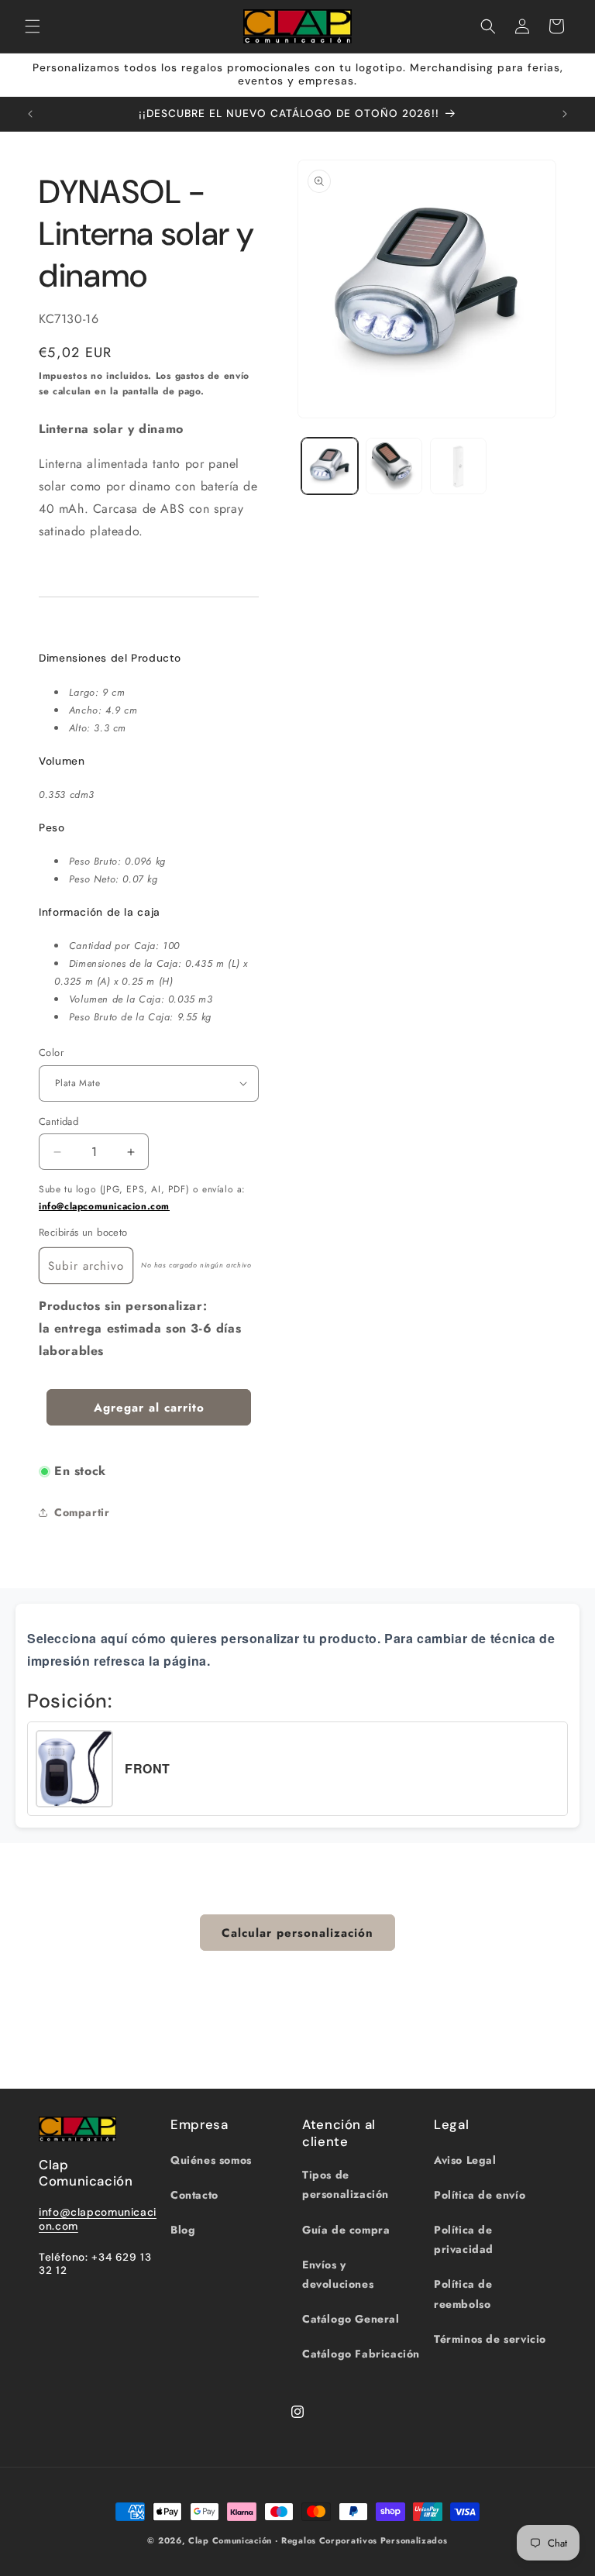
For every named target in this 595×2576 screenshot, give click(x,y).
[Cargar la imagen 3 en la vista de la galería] (458, 466)
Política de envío (480, 2195)
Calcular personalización (297, 1933)
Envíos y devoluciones (338, 2274)
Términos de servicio (490, 2339)
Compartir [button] (82, 1512)
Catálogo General (351, 2319)
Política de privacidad (464, 2239)
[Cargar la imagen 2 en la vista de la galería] (394, 466)
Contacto (194, 2195)
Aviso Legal (465, 2160)
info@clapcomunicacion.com (104, 1206)
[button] (33, 26)
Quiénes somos (211, 2160)
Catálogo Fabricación (361, 2354)
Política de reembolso (463, 2294)
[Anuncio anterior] (30, 114)
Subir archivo (86, 1266)
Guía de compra (346, 2230)
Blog (183, 2230)
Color (51, 1052)
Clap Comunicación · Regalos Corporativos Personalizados (318, 2540)
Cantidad (58, 1121)
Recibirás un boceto (83, 1232)
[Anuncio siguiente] (565, 114)
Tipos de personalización (346, 2184)
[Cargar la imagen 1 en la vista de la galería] (330, 466)
